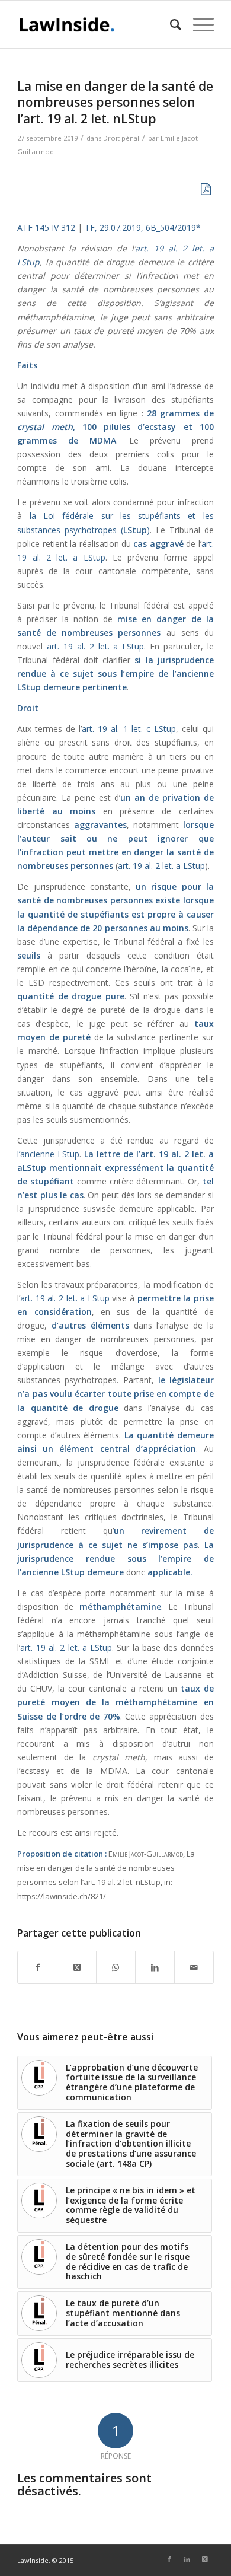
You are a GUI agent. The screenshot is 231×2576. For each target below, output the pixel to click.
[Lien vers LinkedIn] (187, 2559)
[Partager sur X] (77, 1967)
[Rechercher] (170, 24)
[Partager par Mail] (194, 1967)
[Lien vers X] (205, 2559)
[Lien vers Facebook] (169, 2559)
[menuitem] (170, 24)
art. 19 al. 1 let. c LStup (129, 729)
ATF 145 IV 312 (46, 227)
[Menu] (198, 24)
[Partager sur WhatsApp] (116, 1967)
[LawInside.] (96, 24)
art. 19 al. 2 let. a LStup (95, 646)
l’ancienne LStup (48, 1154)
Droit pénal (121, 138)
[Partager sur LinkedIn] (155, 1967)
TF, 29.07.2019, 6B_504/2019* (143, 227)
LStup (29, 687)
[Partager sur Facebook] (37, 1967)
